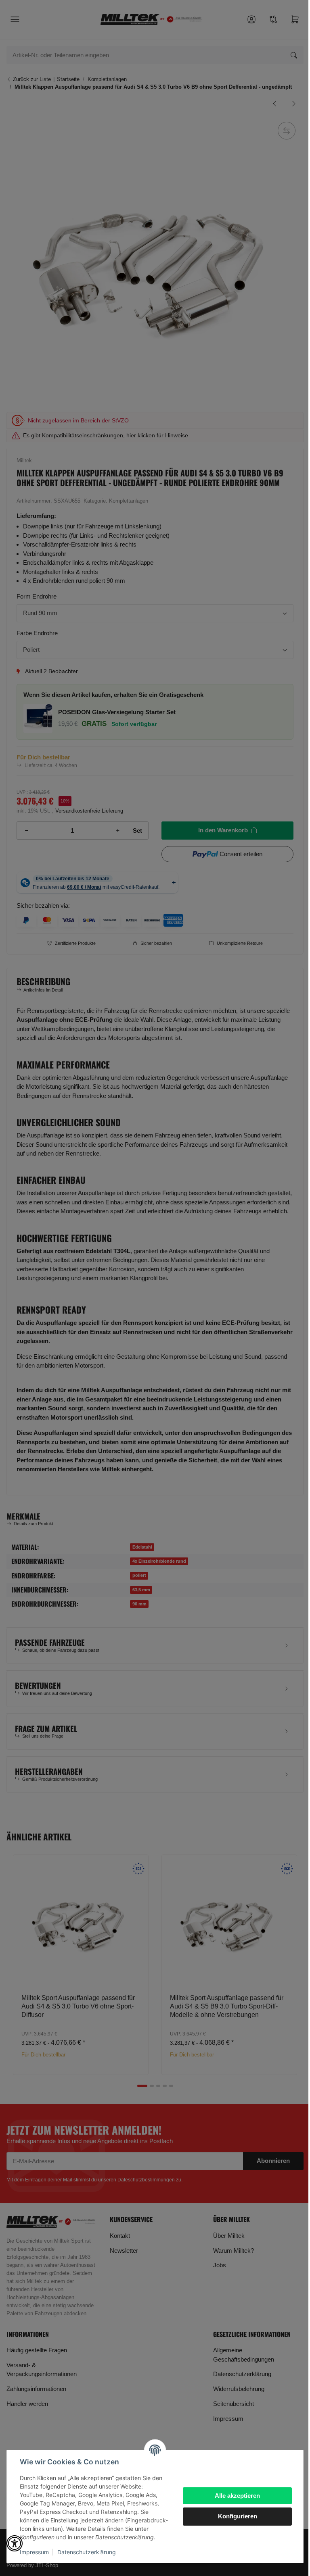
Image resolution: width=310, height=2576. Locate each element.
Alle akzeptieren (237, 2496)
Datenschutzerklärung (87, 2552)
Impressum (34, 2552)
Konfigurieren (238, 2516)
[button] (15, 2543)
